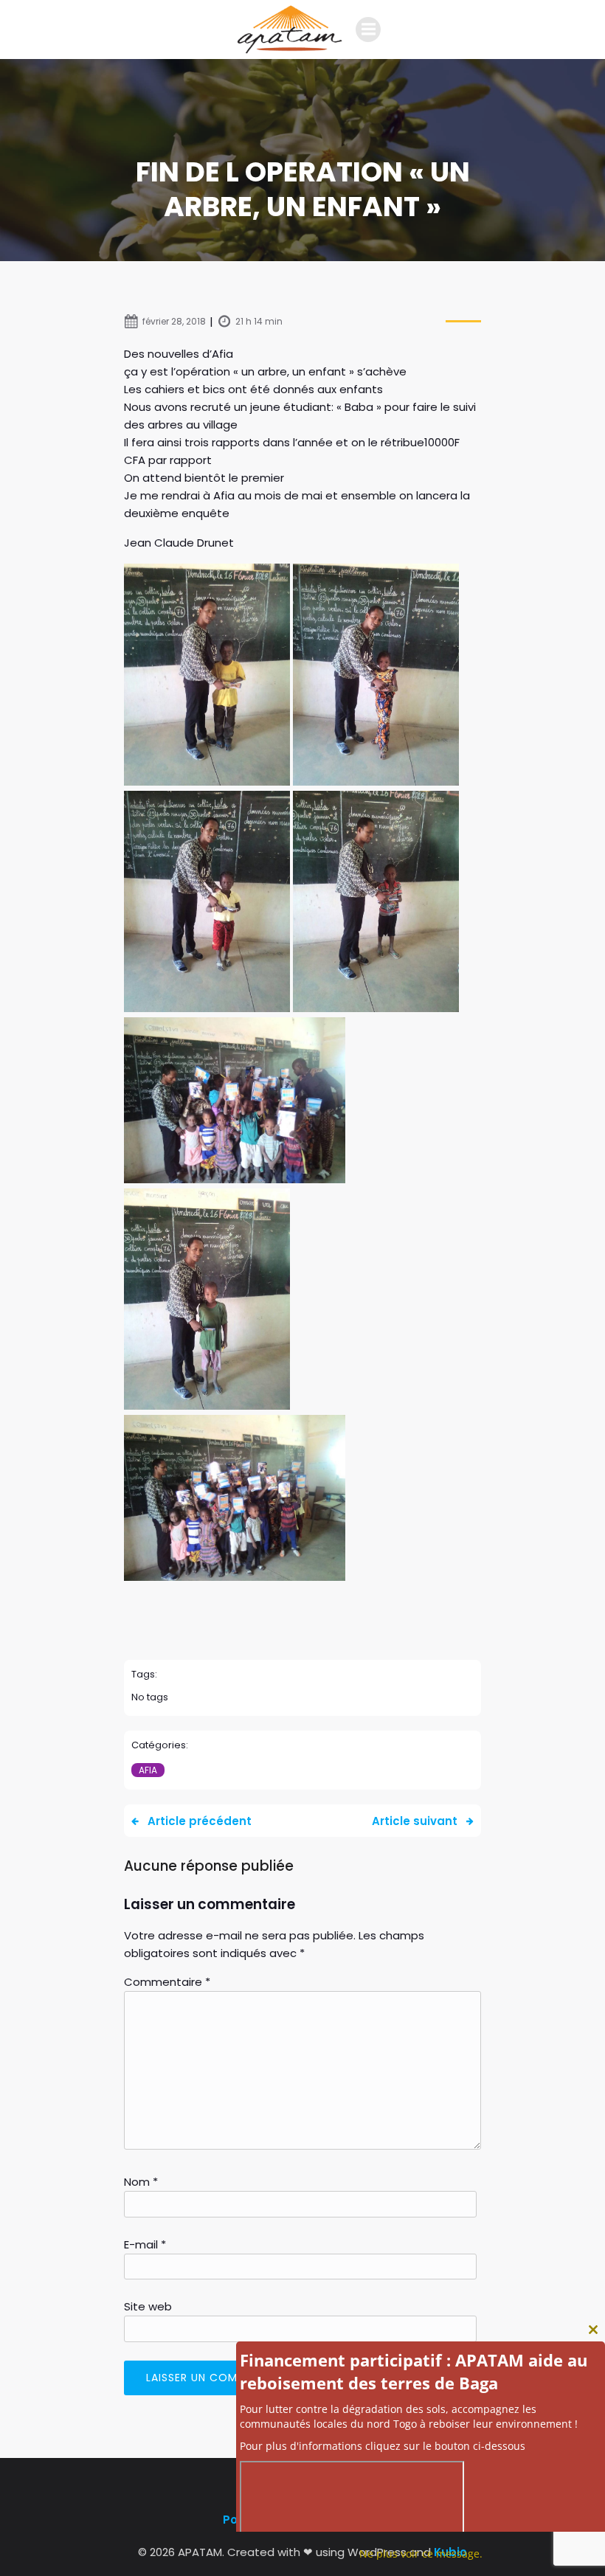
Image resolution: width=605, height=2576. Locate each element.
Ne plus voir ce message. (421, 2554)
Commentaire (167, 1982)
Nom (141, 2182)
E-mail (145, 2244)
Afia (148, 1770)
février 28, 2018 (174, 321)
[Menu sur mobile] (368, 30)
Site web (148, 2306)
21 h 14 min (259, 321)
